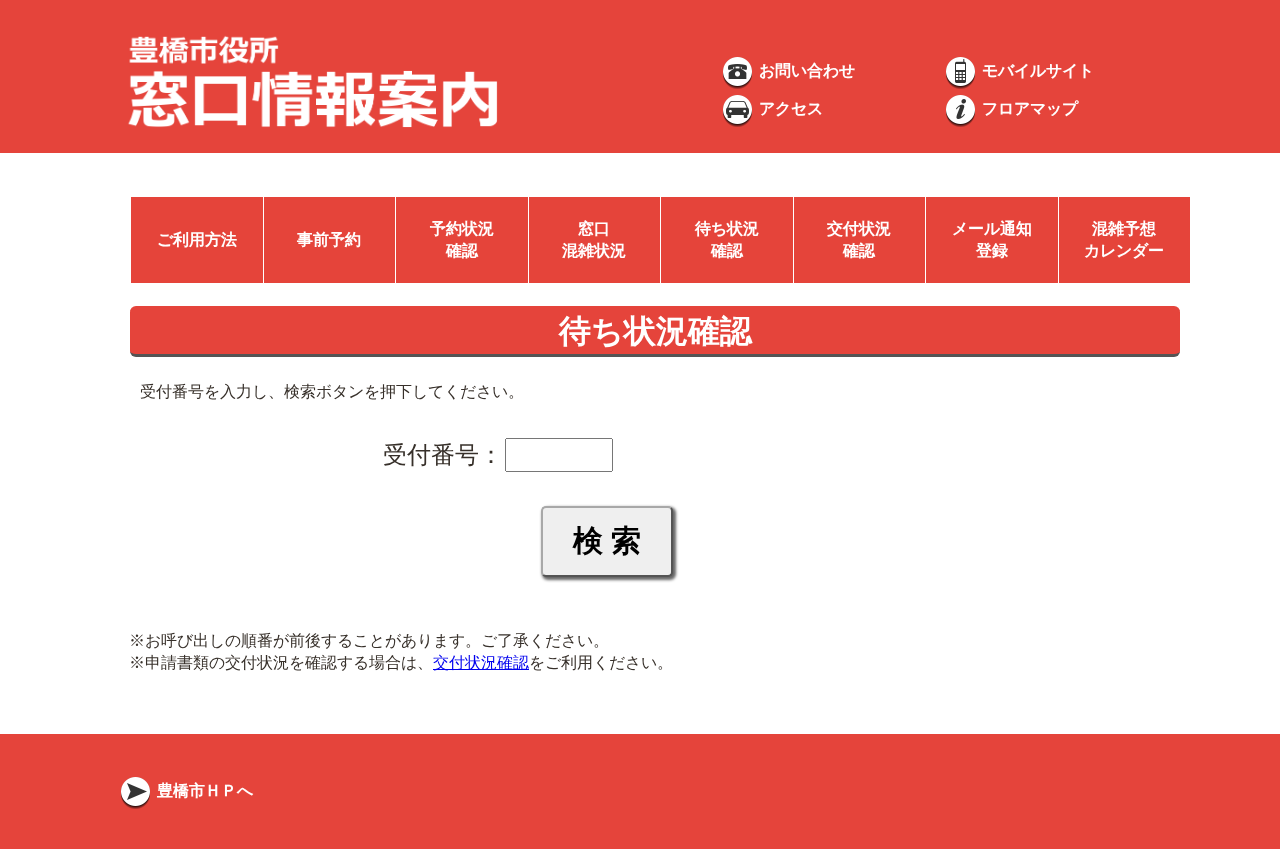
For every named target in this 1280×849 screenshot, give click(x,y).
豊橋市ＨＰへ (203, 790)
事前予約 (329, 239)
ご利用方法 (197, 239)
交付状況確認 (481, 662)
